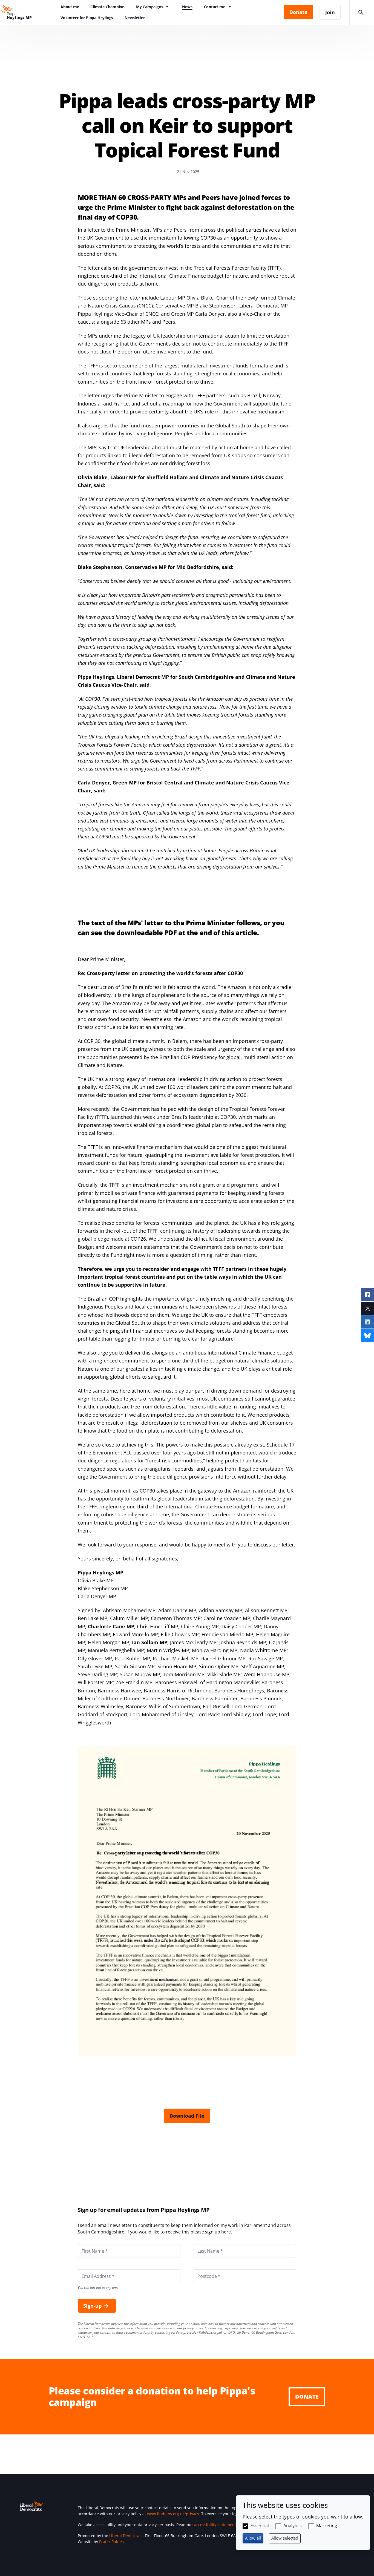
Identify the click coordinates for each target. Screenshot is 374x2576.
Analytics (293, 2526)
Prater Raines (111, 2542)
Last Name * (203, 2244)
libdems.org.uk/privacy (221, 2328)
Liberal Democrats (126, 2536)
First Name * (88, 2244)
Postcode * (202, 2269)
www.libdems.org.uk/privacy (173, 2514)
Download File (187, 2116)
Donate (307, 2397)
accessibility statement (215, 2525)
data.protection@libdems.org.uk (199, 2332)
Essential (260, 2526)
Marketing (327, 2526)
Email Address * (90, 2269)
